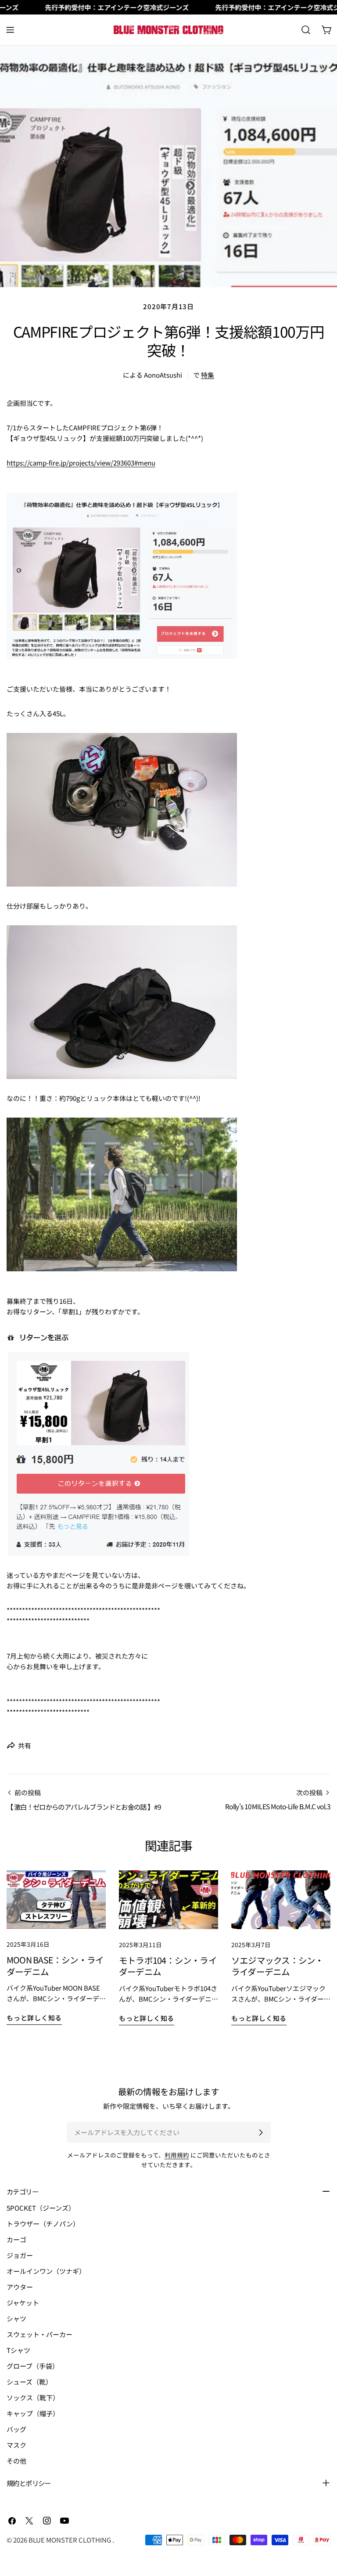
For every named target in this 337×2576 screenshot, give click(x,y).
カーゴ (16, 2239)
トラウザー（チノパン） (43, 2224)
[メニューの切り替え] (10, 30)
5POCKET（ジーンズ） (41, 2208)
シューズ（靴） (29, 2382)
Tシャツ (18, 2350)
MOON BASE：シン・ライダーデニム (55, 1966)
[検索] (306, 30)
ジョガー (20, 2255)
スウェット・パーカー (39, 2334)
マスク (16, 2445)
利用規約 (177, 2155)
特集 (208, 375)
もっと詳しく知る (34, 2018)
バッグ (16, 2429)
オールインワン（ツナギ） (46, 2271)
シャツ (16, 2318)
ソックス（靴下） (33, 2397)
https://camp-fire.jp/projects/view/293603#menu (81, 463)
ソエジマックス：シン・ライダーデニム (277, 1966)
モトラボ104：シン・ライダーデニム (168, 1966)
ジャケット (23, 2303)
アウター (20, 2287)
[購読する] (261, 2132)
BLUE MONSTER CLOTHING (70, 2540)
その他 (16, 2461)
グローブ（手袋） (33, 2366)
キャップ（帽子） (33, 2413)
